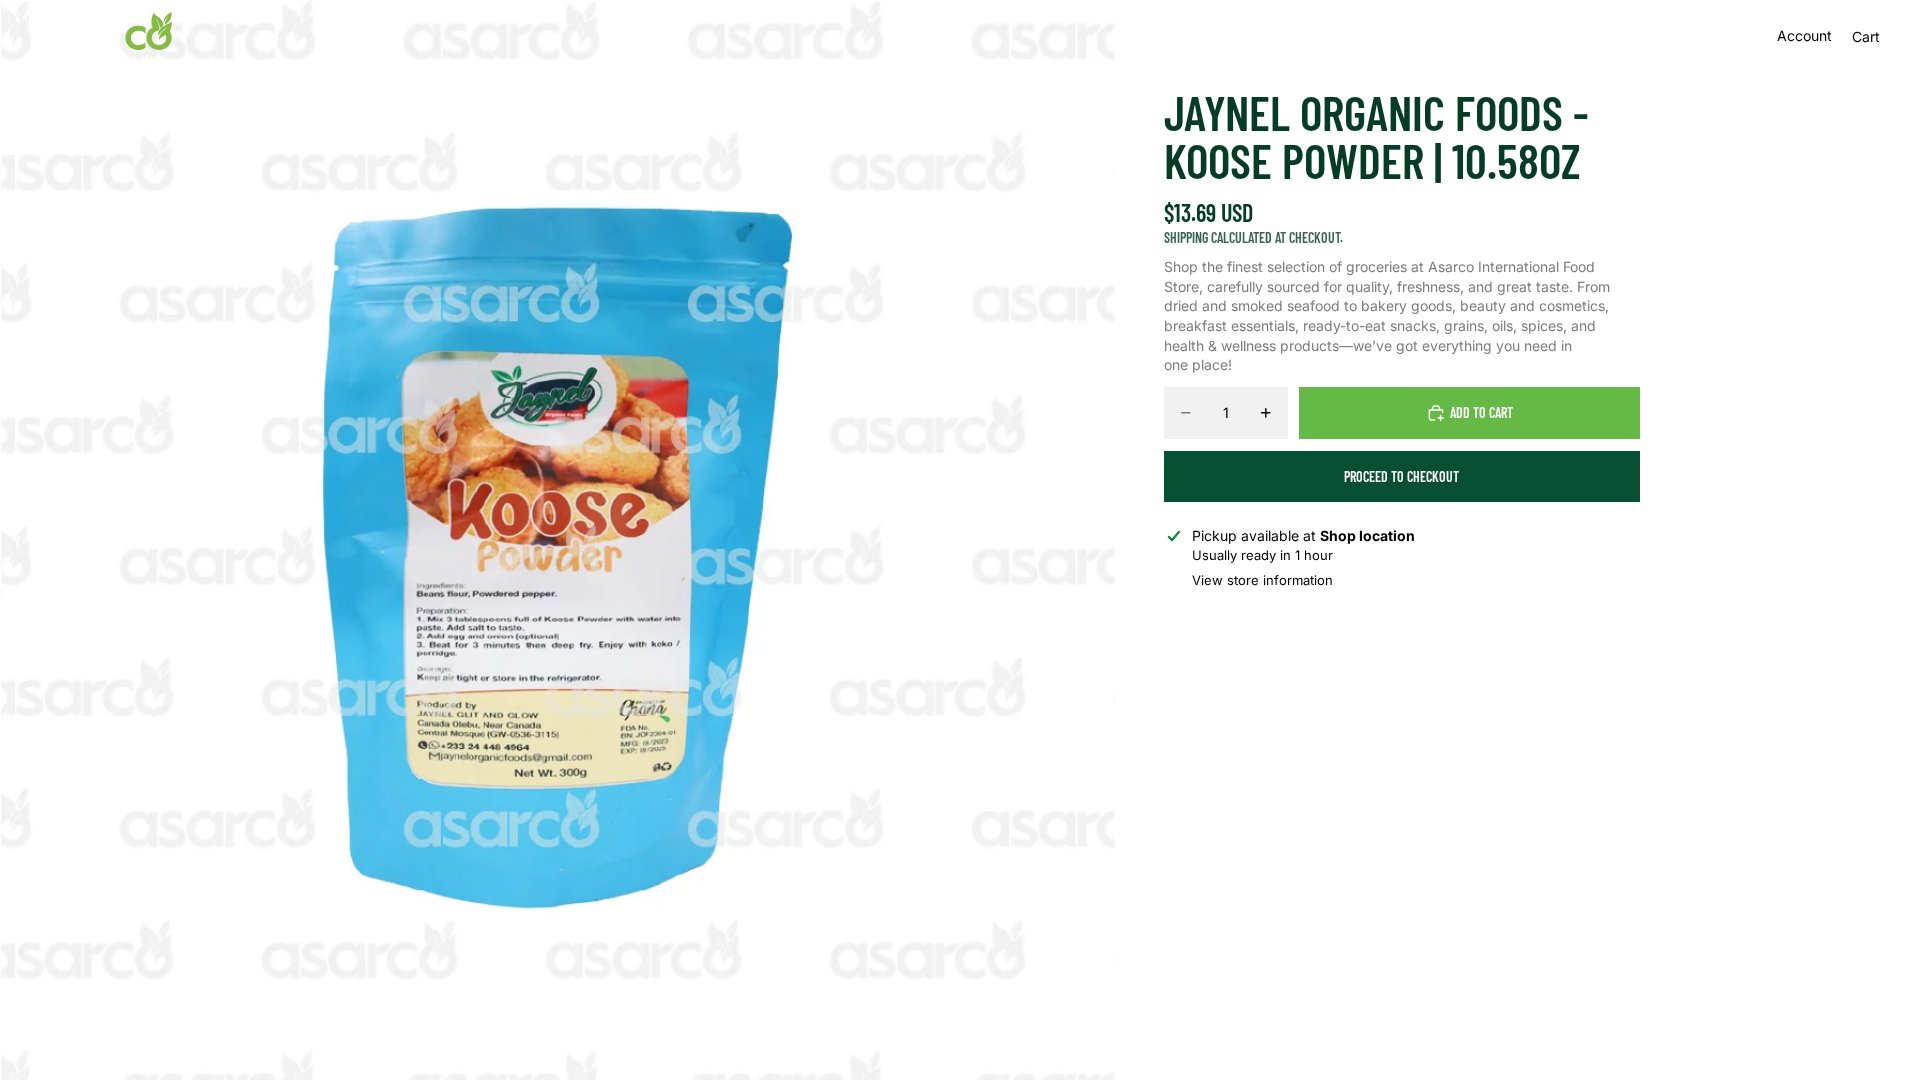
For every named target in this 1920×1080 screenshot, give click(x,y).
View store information (1262, 580)
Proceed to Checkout (1401, 476)
